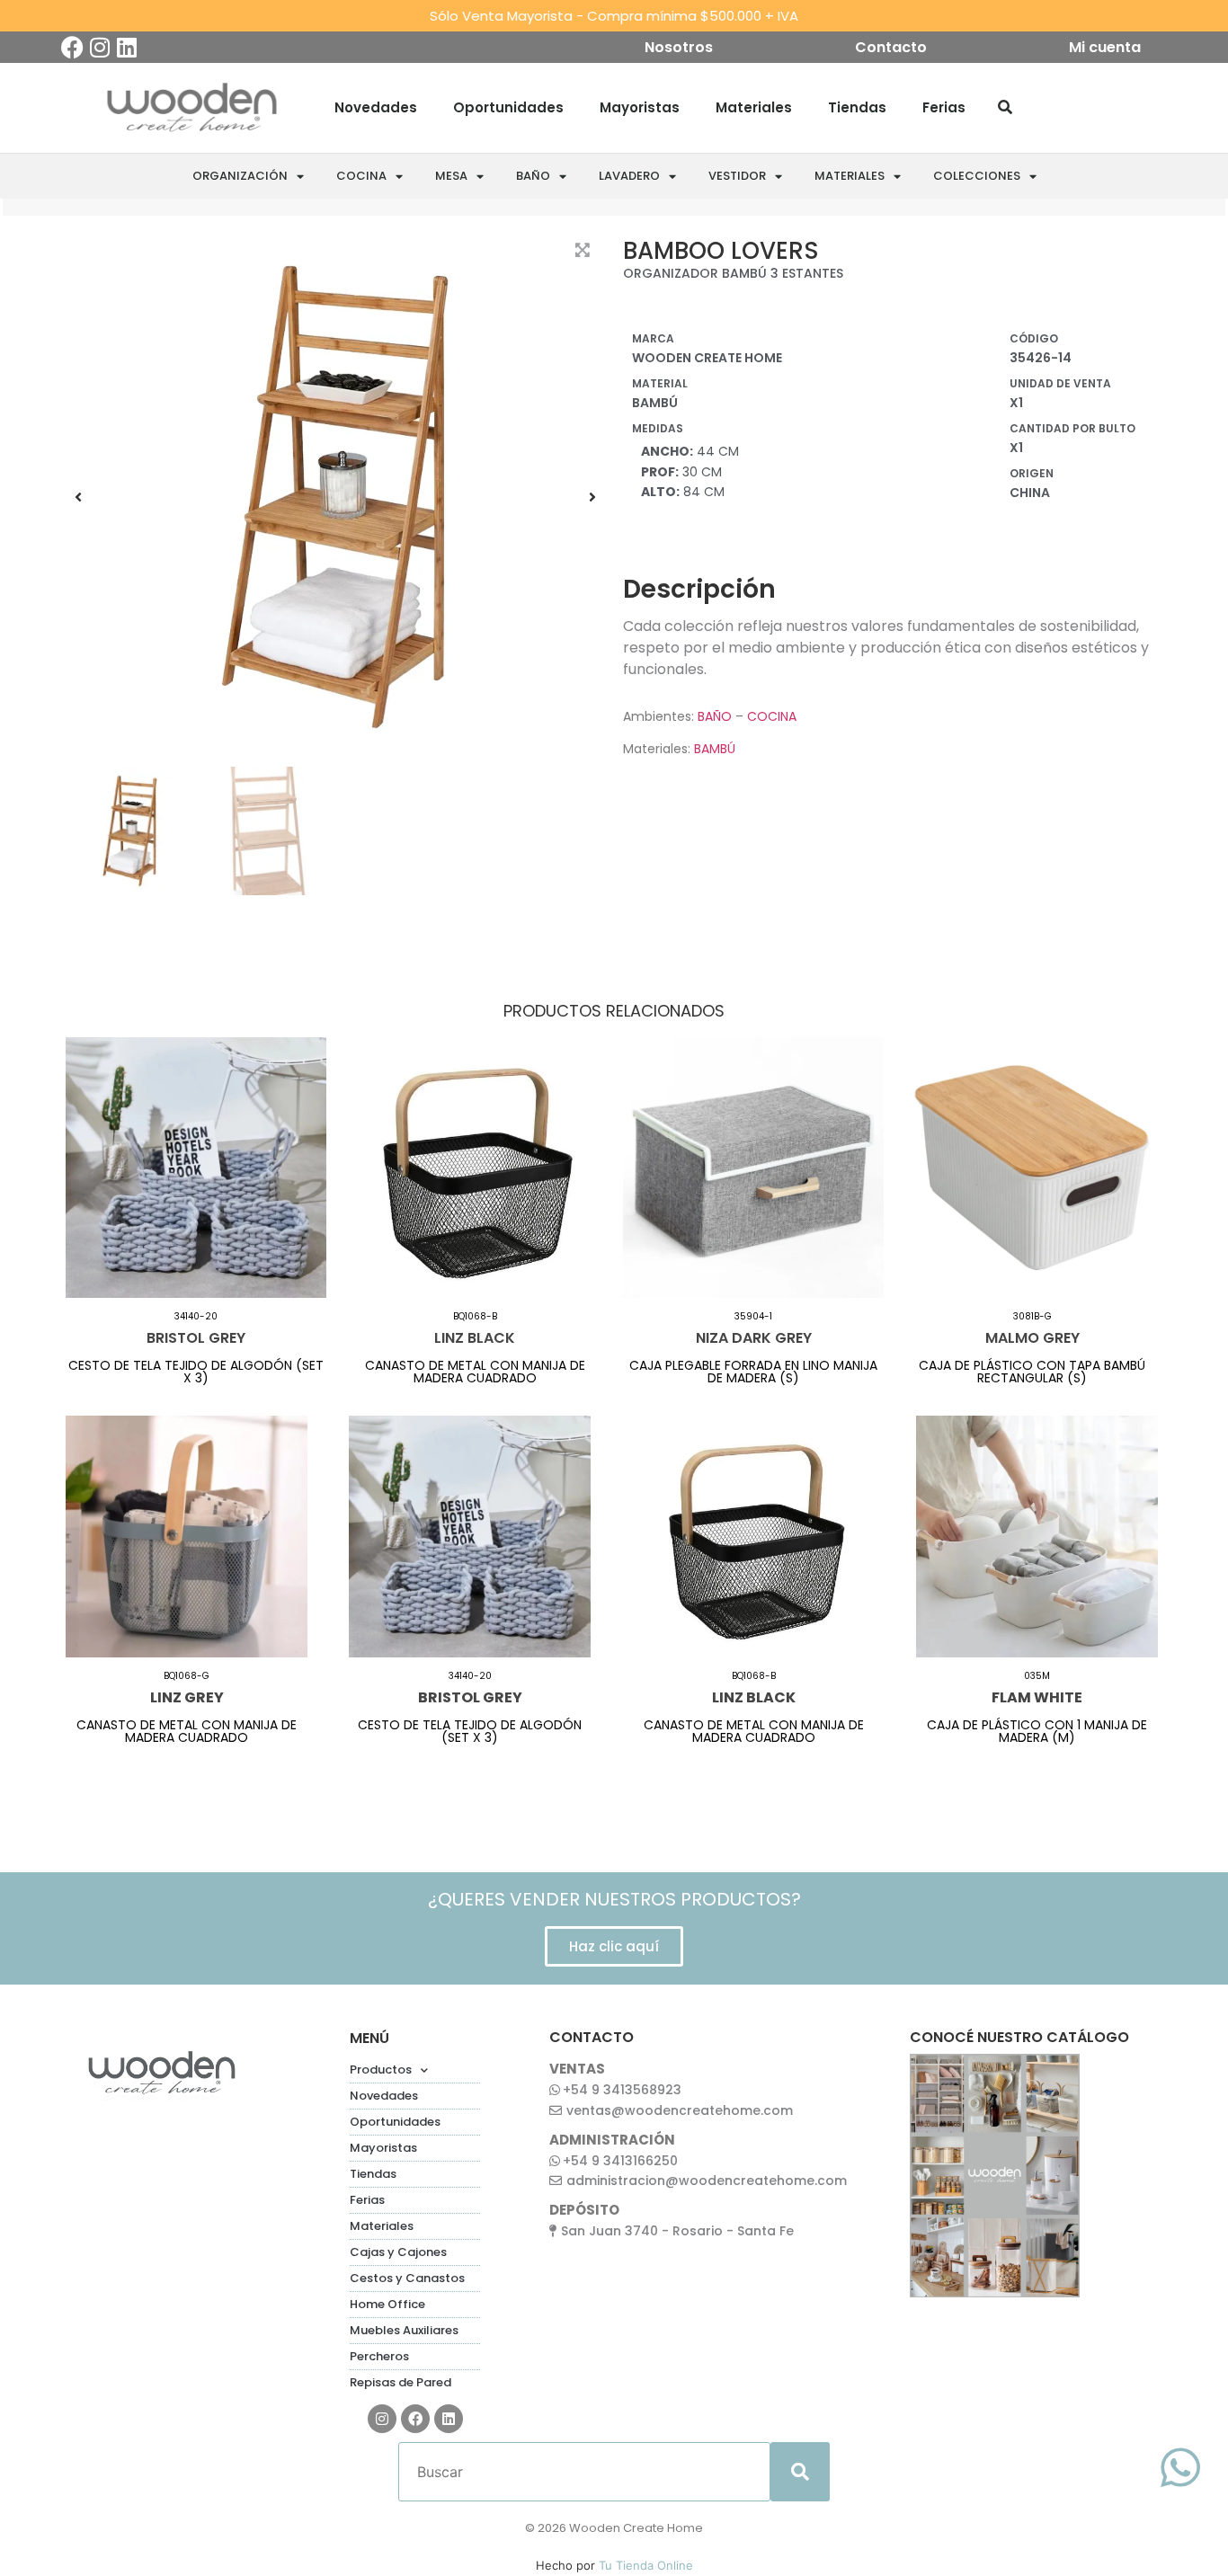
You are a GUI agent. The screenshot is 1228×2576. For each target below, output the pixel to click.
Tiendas (857, 107)
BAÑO (715, 716)
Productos (381, 2070)
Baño (533, 176)
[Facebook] (72, 47)
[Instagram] (99, 47)
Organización (240, 176)
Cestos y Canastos (407, 2278)
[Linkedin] (126, 47)
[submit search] (800, 2472)
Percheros (379, 2356)
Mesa (451, 176)
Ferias (944, 107)
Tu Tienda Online (646, 2565)
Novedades (376, 107)
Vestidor (737, 176)
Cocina (361, 176)
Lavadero (629, 176)
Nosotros (679, 48)
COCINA (772, 716)
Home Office (387, 2304)
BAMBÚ (715, 749)
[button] (78, 497)
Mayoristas (640, 107)
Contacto (891, 48)
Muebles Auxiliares (404, 2330)
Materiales (754, 107)
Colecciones (977, 176)
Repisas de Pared (400, 2382)
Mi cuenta (1105, 48)
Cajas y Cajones (398, 2252)
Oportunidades (508, 107)
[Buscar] (1005, 108)
